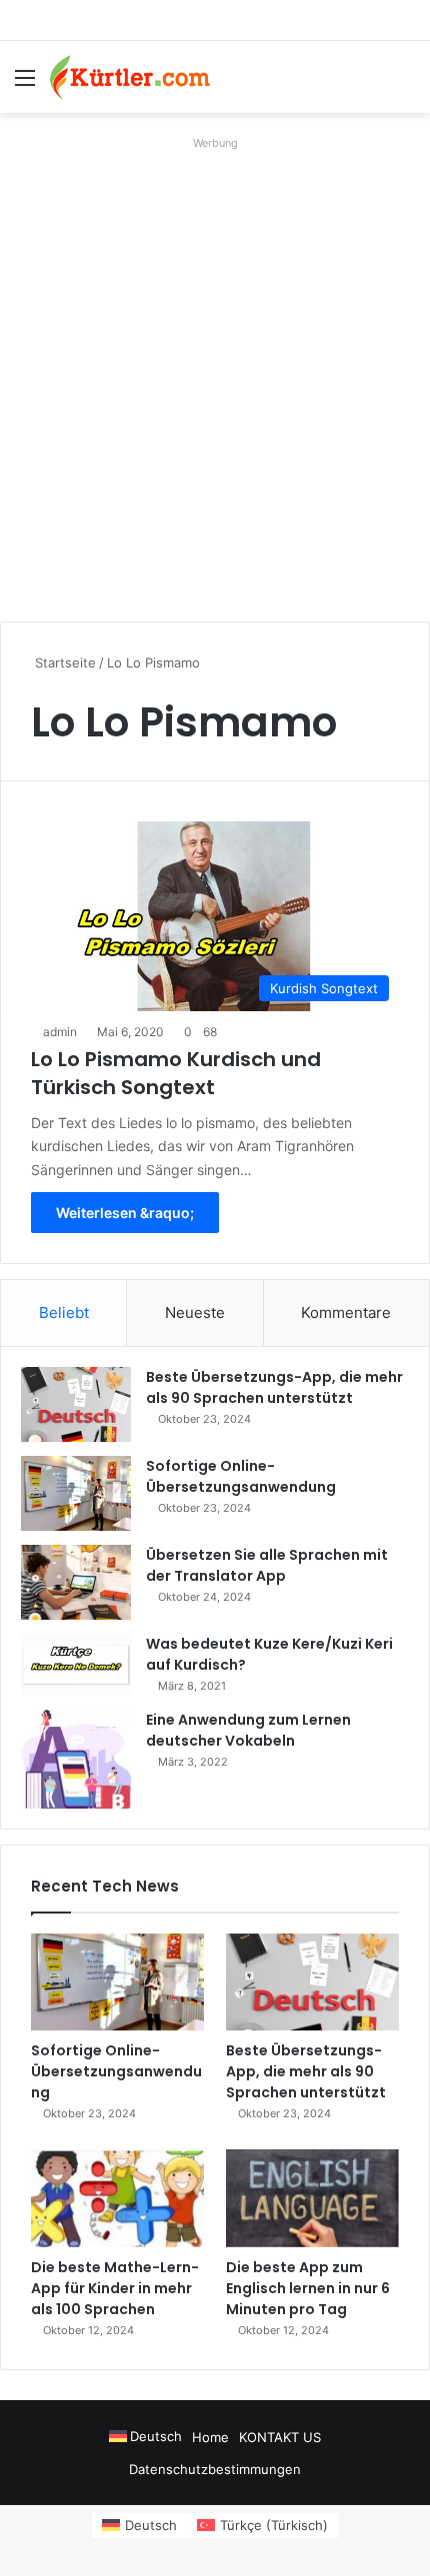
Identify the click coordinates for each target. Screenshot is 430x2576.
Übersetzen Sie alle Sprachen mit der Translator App (267, 1565)
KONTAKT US (280, 2437)
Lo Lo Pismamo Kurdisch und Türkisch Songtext (176, 1073)
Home (210, 2437)
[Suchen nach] (405, 84)
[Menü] (25, 84)
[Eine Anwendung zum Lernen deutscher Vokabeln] (76, 1759)
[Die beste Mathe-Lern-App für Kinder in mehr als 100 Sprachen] (117, 2198)
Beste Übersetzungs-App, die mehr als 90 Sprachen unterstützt (274, 1387)
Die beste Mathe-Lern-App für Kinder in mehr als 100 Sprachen (115, 2288)
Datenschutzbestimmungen (215, 2469)
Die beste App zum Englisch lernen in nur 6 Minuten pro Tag (308, 2288)
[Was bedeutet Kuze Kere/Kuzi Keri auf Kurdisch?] (76, 1665)
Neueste (195, 1312)
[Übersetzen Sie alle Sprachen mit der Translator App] (76, 1582)
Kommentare (346, 1312)
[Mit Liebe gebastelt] (130, 77)
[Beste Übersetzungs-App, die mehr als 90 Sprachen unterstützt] (76, 1404)
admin (60, 1032)
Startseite (63, 662)
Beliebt (64, 1312)
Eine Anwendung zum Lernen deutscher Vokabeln (248, 1730)
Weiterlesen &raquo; (125, 1213)
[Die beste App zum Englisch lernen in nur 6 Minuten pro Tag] (312, 2198)
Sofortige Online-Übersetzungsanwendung (241, 1476)
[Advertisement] (215, 372)
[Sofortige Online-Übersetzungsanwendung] (76, 1493)
